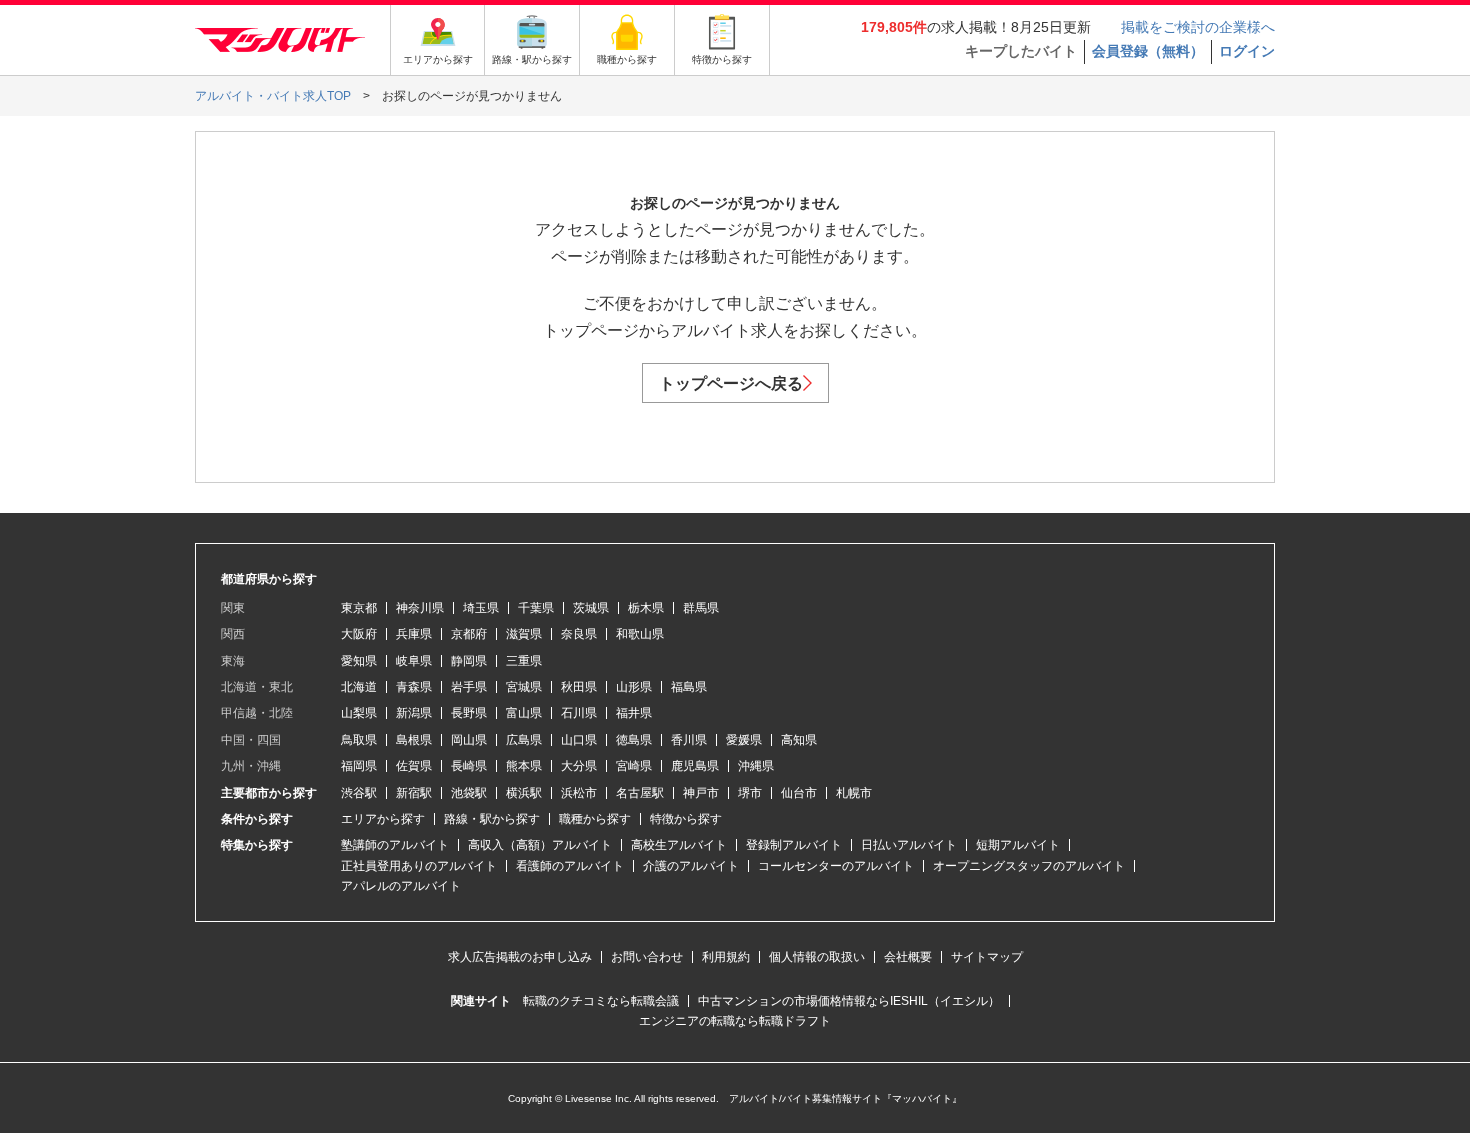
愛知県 (359, 661)
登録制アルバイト (794, 845)
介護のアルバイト (691, 866)
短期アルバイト (1018, 845)
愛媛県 (744, 740)
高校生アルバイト (679, 845)
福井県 (634, 713)
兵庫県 (414, 634)
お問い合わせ (647, 957)
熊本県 (524, 766)
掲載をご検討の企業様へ (1198, 27)
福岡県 (359, 766)
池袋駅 (469, 793)
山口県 (579, 740)
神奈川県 (420, 608)
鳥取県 (359, 740)
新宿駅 (414, 793)
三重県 (524, 661)
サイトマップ (987, 957)
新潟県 (414, 713)
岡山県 (469, 740)
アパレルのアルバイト (401, 886)
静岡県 (469, 661)
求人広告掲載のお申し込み (520, 957)
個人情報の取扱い (817, 957)
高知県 (799, 740)
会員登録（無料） (1148, 51)
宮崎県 (634, 766)
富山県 (524, 713)
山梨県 (359, 713)
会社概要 (908, 957)
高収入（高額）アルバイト (540, 845)
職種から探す (595, 819)
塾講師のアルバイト (395, 845)
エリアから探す (383, 819)
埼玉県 (481, 608)
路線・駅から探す (492, 819)
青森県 (414, 687)
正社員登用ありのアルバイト (419, 866)
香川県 (689, 740)
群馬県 (701, 608)
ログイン (1247, 51)
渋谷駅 (359, 793)
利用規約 (726, 957)
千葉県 (536, 608)
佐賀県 (414, 766)
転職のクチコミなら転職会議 (601, 1001)
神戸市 (701, 793)
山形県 (634, 687)
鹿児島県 (695, 766)
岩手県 (469, 687)
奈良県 (579, 634)
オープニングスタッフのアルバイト (1029, 866)
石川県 (579, 713)
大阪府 (359, 634)
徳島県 (634, 740)
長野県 (469, 713)
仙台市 (799, 793)
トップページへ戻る (731, 383)
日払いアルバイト (909, 845)
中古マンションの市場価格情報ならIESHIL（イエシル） (849, 1001)
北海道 (359, 687)
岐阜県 (414, 661)
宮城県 (524, 687)
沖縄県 (756, 766)
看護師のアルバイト (570, 866)
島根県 (414, 740)
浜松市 (579, 793)
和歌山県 (640, 634)
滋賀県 (524, 634)
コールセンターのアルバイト (836, 866)
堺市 (750, 793)
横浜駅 (524, 793)
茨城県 (591, 608)
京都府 (469, 634)
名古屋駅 (640, 793)
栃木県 (646, 608)
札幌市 (854, 793)
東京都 (359, 608)
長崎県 (469, 766)
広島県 (524, 740)
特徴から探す (686, 819)
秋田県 (579, 687)
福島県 (689, 687)
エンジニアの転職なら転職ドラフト (735, 1021)
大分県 (579, 766)
